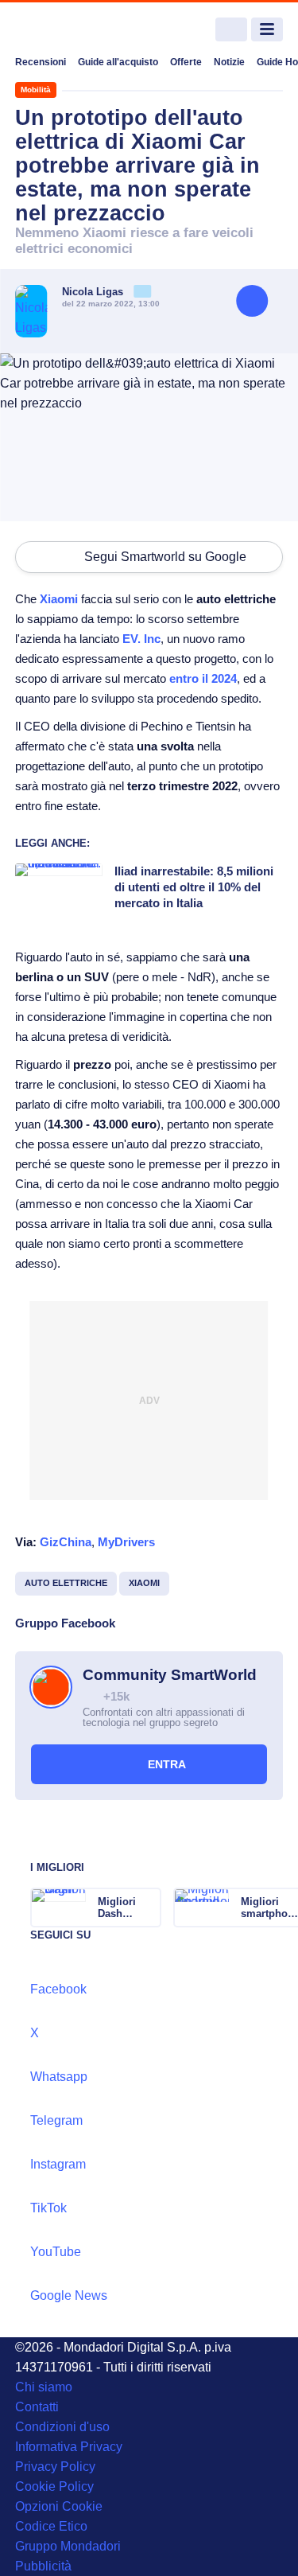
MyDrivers (126, 1542)
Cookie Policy (54, 2486)
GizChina (66, 1542)
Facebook (58, 1989)
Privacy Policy (55, 2467)
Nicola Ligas (94, 292)
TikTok (48, 2208)
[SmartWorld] (75, 30)
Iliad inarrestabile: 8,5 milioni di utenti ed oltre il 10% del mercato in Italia (194, 887)
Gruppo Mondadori (68, 2546)
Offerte (186, 62)
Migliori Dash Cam (117, 1908)
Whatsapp (59, 2077)
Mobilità (36, 90)
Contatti (37, 2407)
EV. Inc (141, 639)
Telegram (56, 2120)
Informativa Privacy (69, 2447)
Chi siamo (44, 2387)
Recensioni (41, 62)
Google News (69, 2295)
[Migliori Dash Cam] (148, 1908)
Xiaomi (59, 599)
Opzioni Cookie (59, 2506)
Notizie (229, 62)
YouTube (56, 2252)
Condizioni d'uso (62, 2427)
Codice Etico (51, 2526)
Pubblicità (43, 2566)
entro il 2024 (203, 678)
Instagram (58, 2164)
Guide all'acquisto (118, 62)
